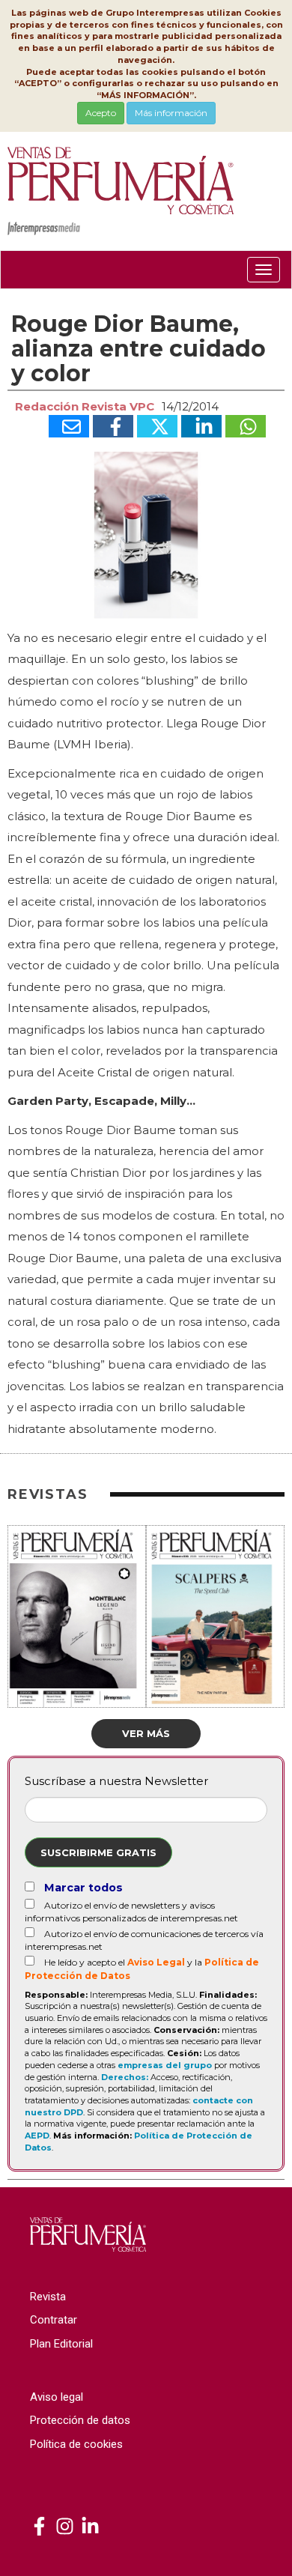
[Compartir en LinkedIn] (201, 426)
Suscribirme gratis (98, 1852)
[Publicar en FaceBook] (113, 426)
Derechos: (125, 2077)
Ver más (146, 1733)
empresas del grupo (165, 2065)
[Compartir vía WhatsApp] (246, 426)
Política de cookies (76, 2444)
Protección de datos (80, 2420)
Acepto (101, 113)
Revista (48, 2297)
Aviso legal (57, 2397)
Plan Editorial (61, 2344)
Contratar (54, 2320)
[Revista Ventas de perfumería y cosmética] (39, 2527)
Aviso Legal (156, 1962)
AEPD (37, 2136)
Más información (171, 113)
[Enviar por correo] (69, 426)
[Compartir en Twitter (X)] (157, 426)
